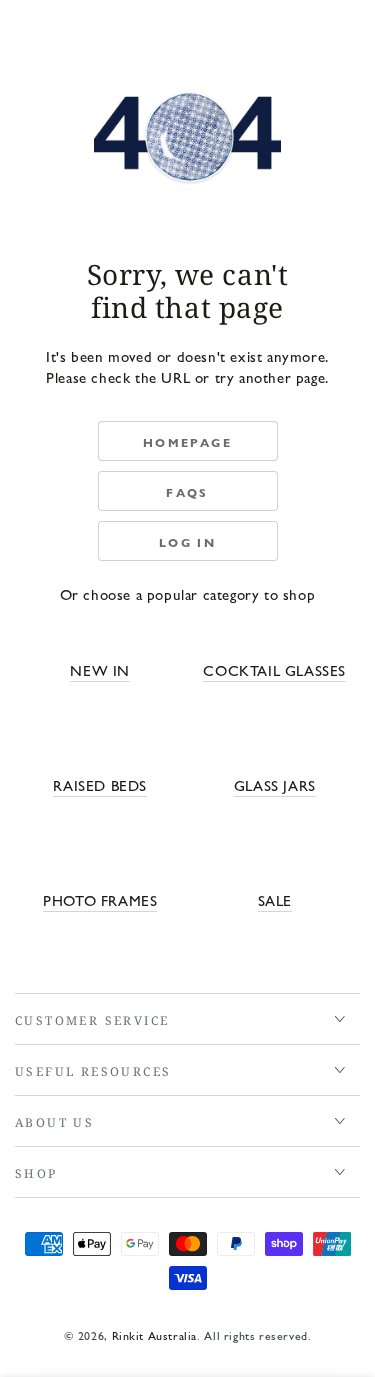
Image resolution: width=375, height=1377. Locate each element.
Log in (187, 542)
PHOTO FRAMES (100, 899)
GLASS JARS (275, 784)
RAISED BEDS (100, 784)
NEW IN (100, 669)
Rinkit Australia (155, 1335)
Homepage (187, 442)
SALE (275, 899)
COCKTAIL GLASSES (274, 669)
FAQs (187, 492)
